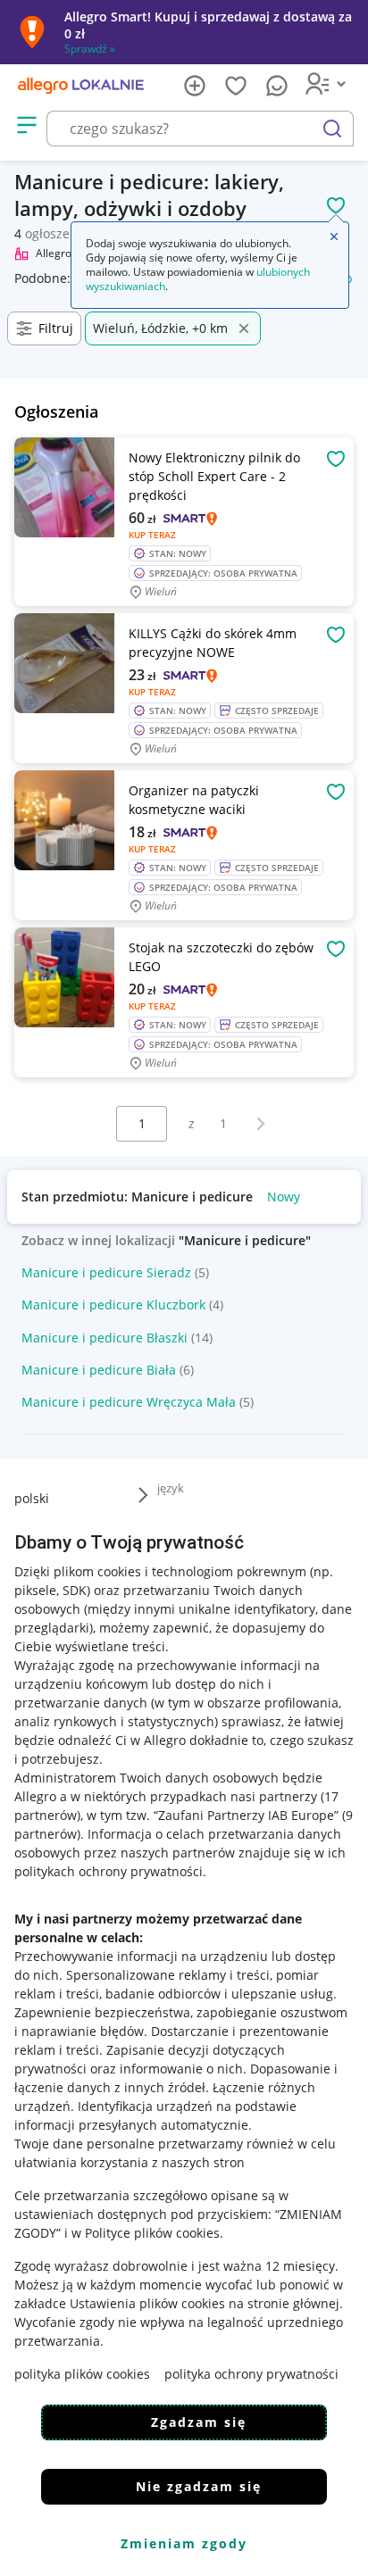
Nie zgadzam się (199, 2486)
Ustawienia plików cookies (147, 2303)
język (171, 1488)
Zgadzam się (199, 2422)
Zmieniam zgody (184, 2543)
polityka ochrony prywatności (251, 2374)
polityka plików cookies (82, 2374)
